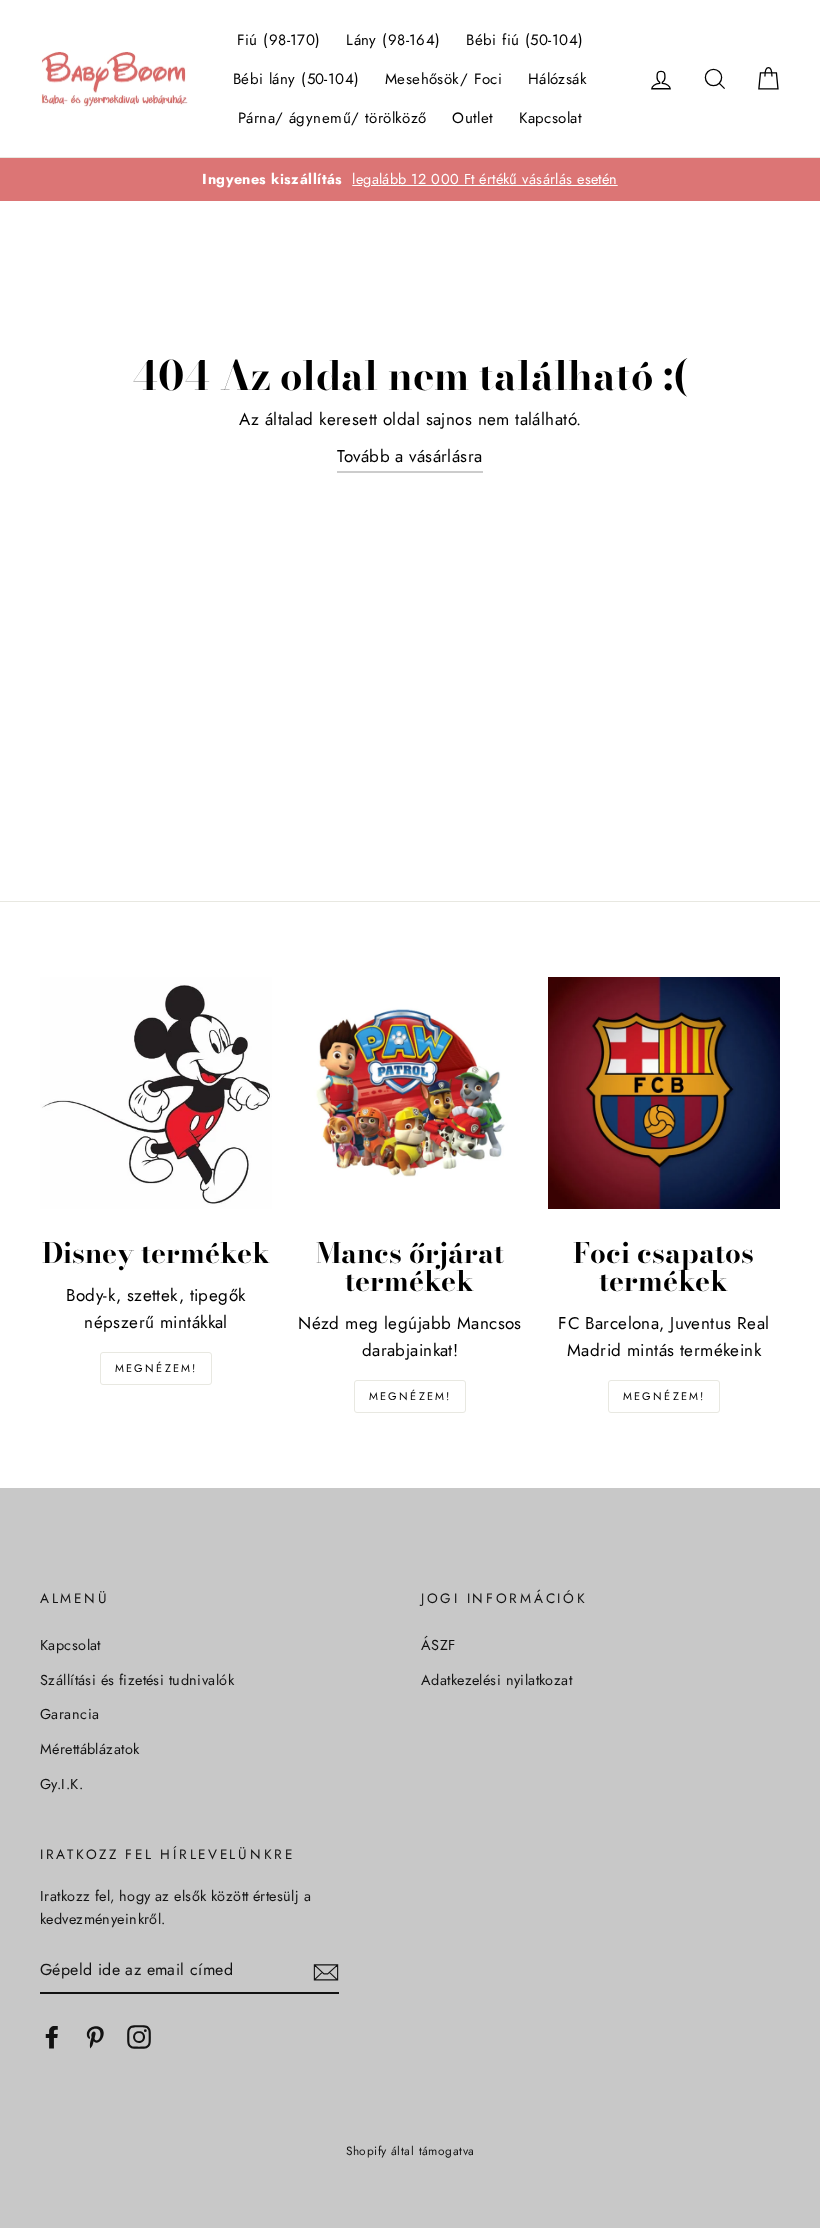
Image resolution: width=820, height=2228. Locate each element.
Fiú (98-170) (279, 40)
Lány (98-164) (393, 40)
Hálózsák (557, 79)
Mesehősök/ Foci (443, 79)
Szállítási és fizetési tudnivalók (137, 1680)
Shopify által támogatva (410, 2150)
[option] (410, 179)
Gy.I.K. (61, 1784)
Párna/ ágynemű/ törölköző (332, 118)
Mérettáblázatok (89, 1749)
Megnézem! (156, 1368)
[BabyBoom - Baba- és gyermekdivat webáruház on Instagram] (139, 2036)
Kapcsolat (550, 118)
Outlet (473, 118)
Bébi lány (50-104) (296, 79)
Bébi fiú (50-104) (524, 40)
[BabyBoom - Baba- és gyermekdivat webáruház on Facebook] (52, 2036)
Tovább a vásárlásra (409, 456)
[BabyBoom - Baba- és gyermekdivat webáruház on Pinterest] (95, 2036)
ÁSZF (438, 1645)
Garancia (69, 1714)
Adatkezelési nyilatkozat (496, 1680)
